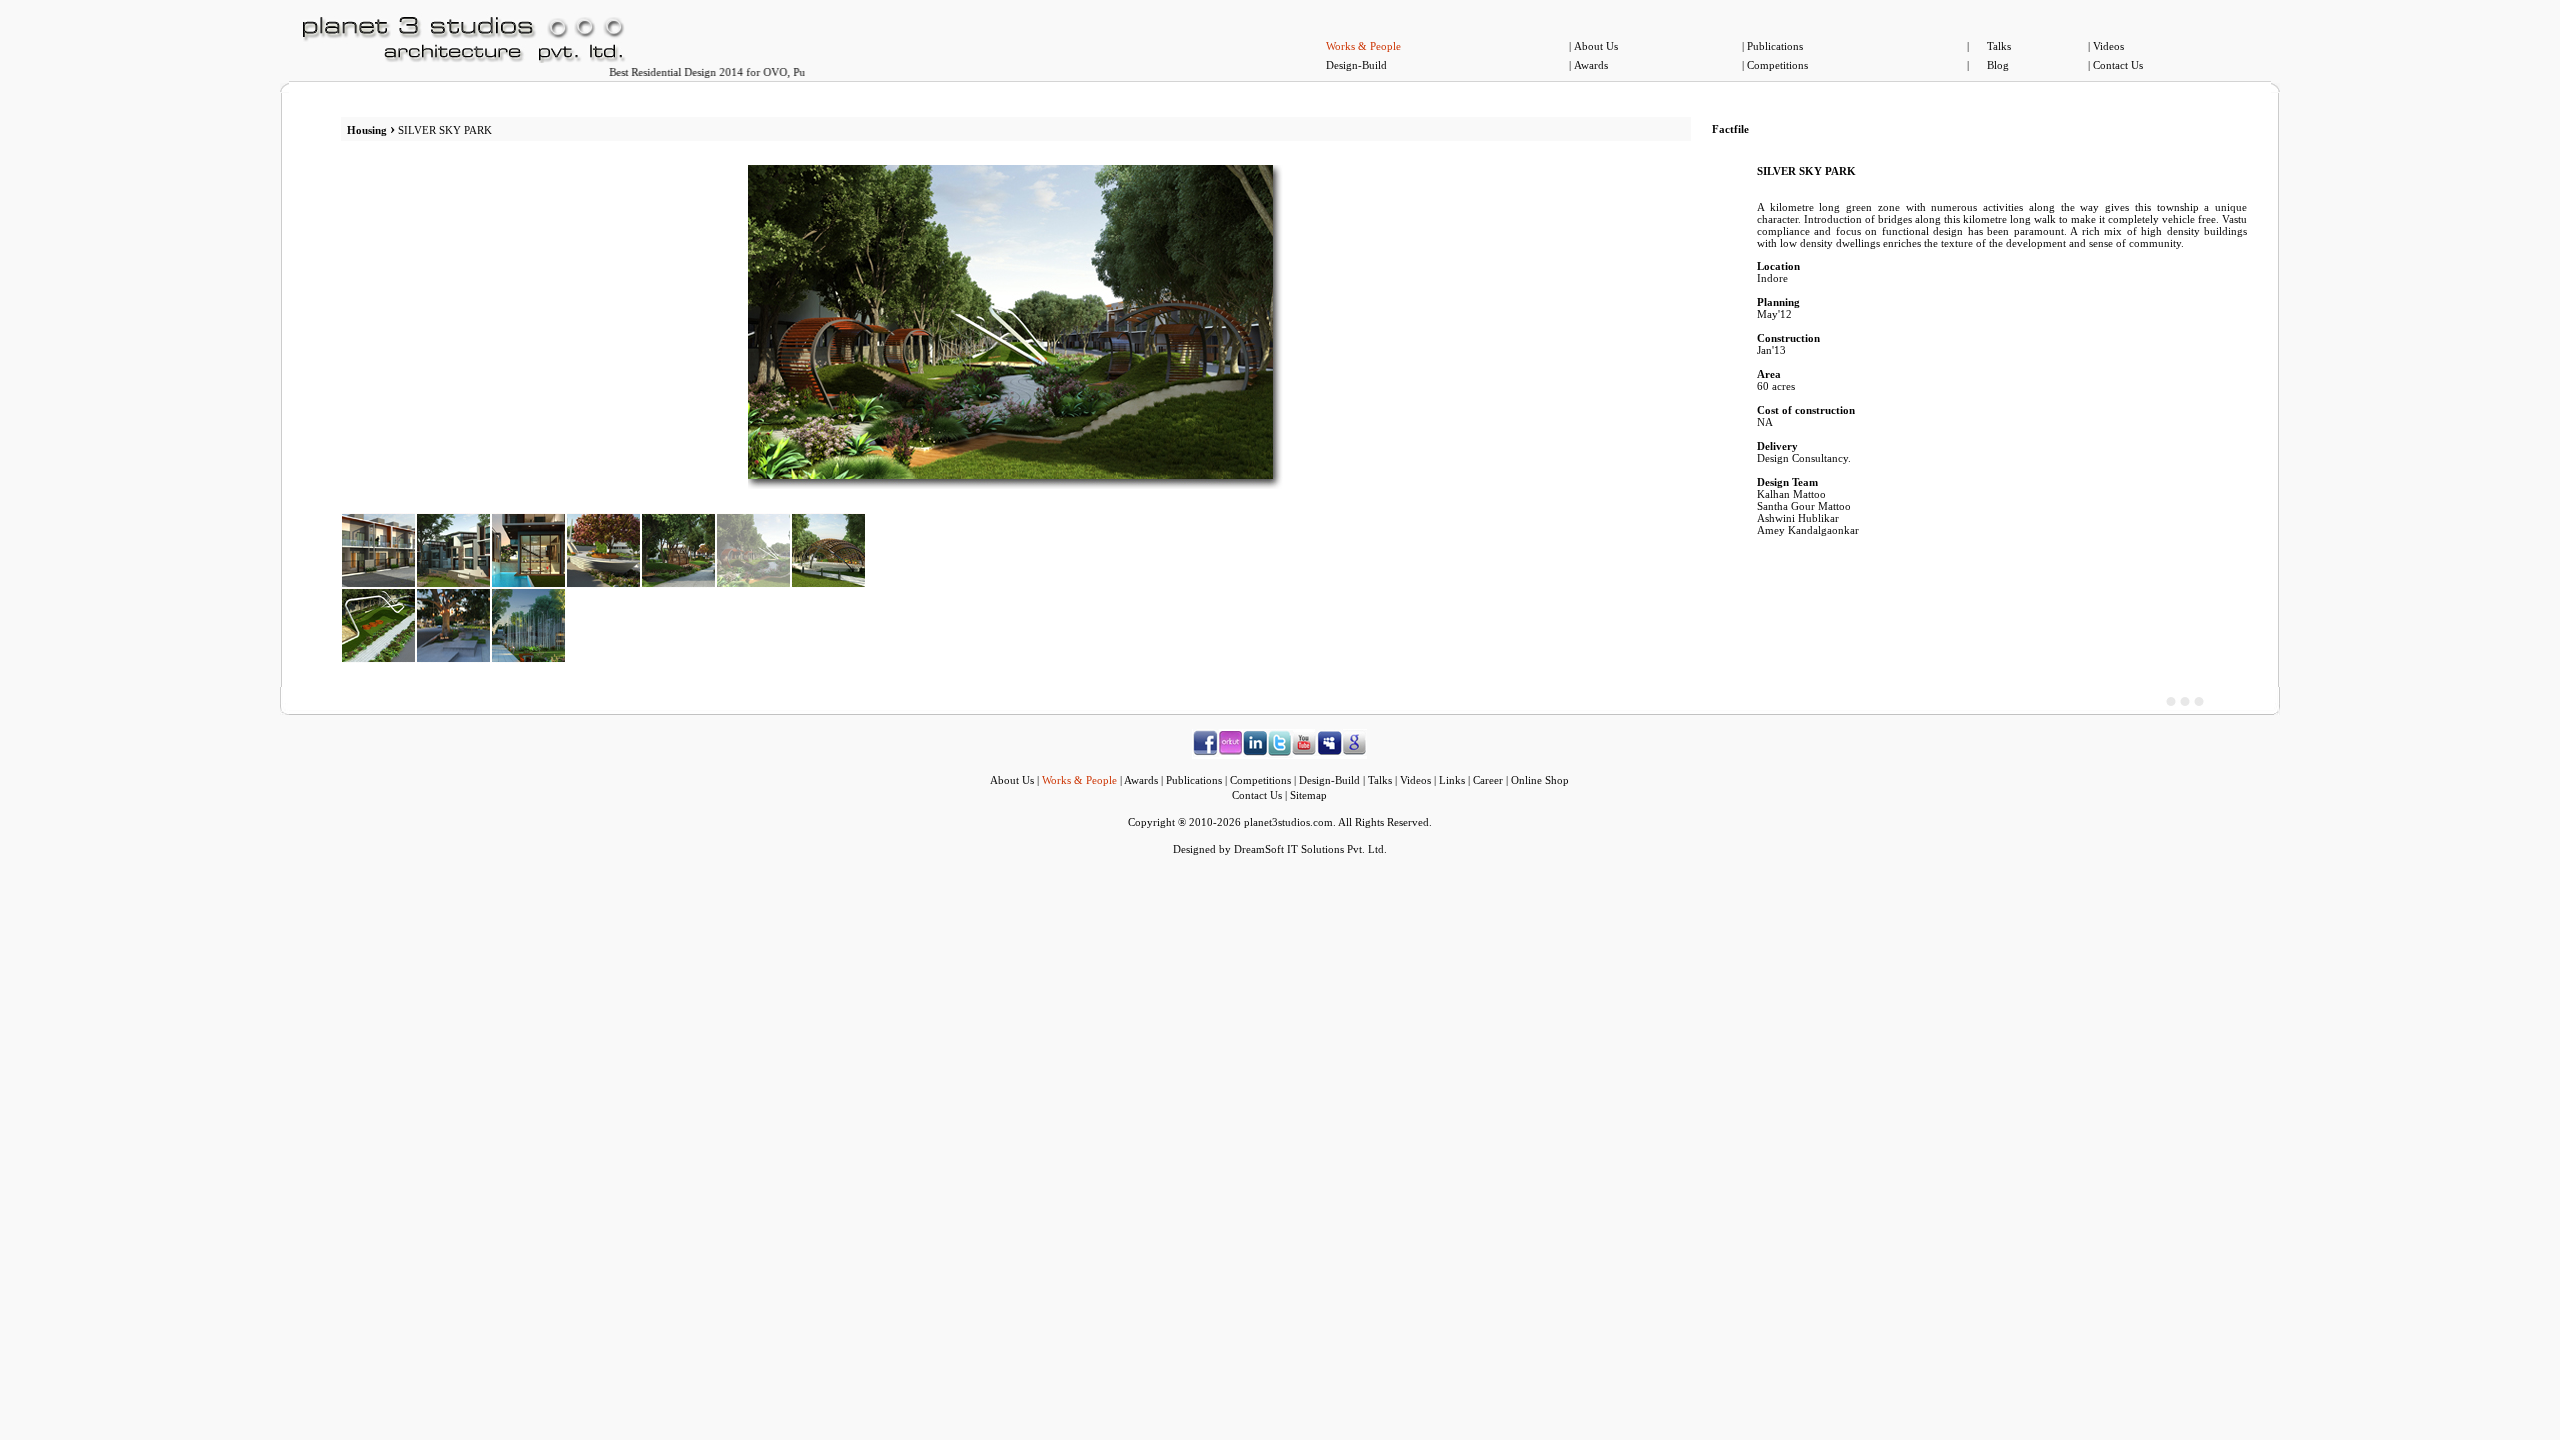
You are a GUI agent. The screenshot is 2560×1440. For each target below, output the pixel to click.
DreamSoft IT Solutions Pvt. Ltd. (1310, 849)
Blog (1998, 65)
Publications (1775, 46)
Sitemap (1308, 795)
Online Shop (1540, 780)
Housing (368, 130)
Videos (2108, 46)
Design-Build (1356, 65)
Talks (1999, 46)
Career (1488, 780)
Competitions (1777, 65)
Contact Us (2118, 65)
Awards (1591, 65)
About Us (1596, 46)
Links (1452, 780)
